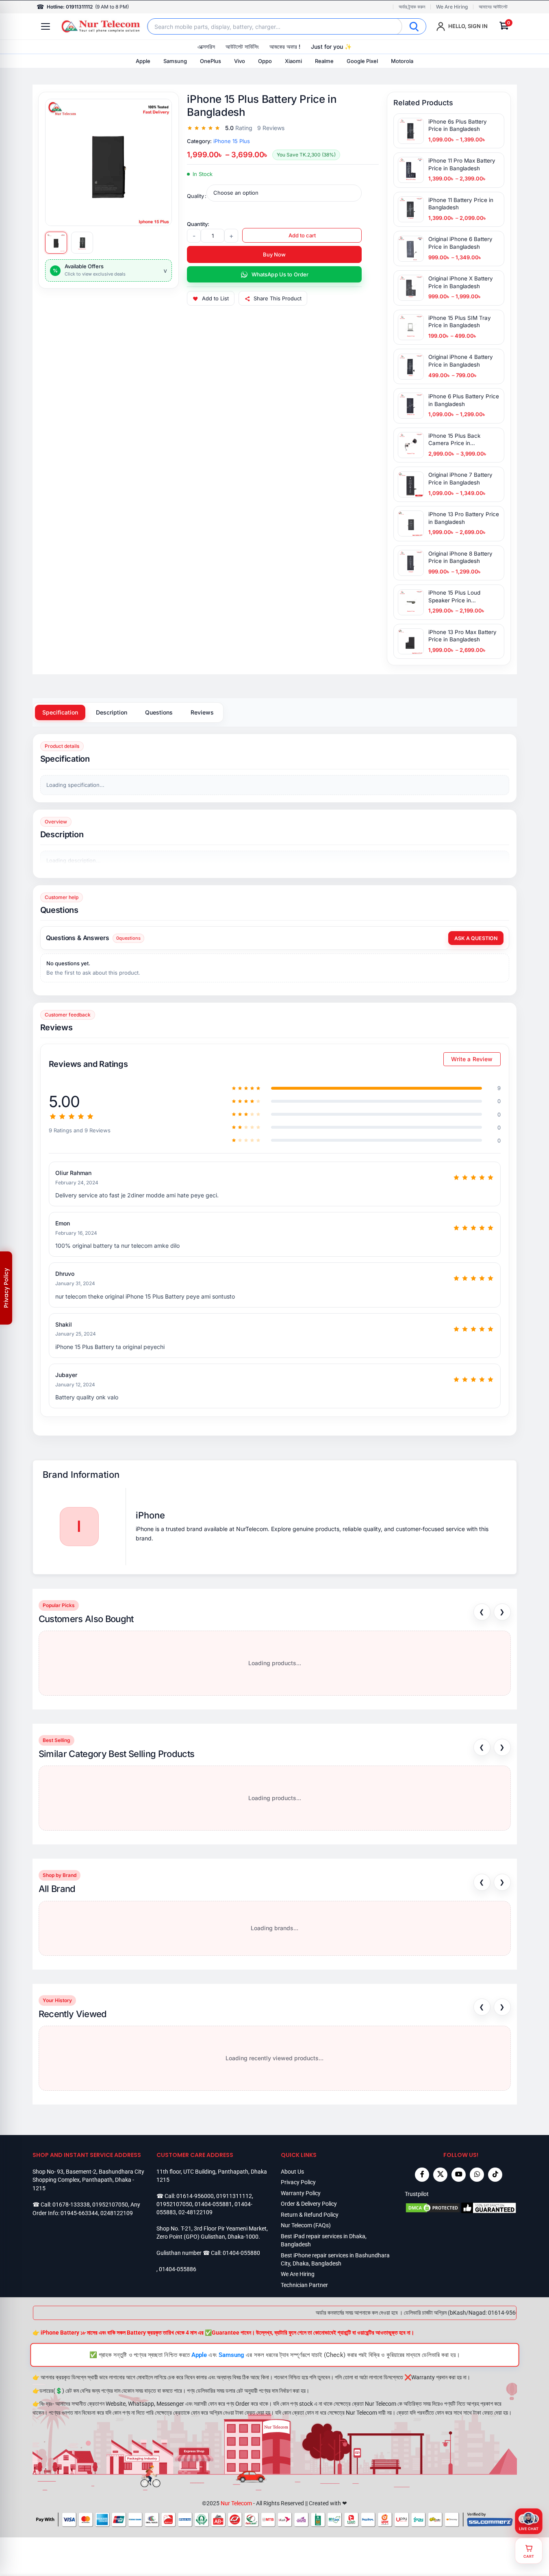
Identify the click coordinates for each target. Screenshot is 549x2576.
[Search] (414, 26)
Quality (195, 196)
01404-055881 (213, 2204)
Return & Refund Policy (310, 2215)
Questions (159, 712)
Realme (324, 61)
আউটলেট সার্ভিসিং (242, 47)
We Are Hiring (452, 7)
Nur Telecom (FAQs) (306, 2225)
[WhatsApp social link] (477, 2175)
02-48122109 (195, 2212)
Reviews (202, 712)
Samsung (175, 61)
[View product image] (56, 243)
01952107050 (110, 2205)
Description (112, 712)
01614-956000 (195, 2196)
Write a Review (472, 1059)
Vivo (240, 61)
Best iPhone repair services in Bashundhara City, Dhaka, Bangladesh (335, 2259)
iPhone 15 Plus (232, 141)
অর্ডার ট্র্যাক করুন (412, 7)
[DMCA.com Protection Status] (433, 2208)
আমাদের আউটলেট (493, 7)
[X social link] (440, 2175)
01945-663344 (79, 2213)
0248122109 (117, 2213)
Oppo (265, 61)
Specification (60, 712)
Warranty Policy (301, 2193)
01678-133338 (71, 2205)
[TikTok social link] (495, 2175)
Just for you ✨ (331, 47)
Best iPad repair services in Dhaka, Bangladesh (324, 2240)
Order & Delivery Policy (309, 2204)
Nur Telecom (236, 2503)
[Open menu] (46, 26)
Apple (143, 61)
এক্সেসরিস (206, 47)
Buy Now (274, 254)
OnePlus (210, 61)
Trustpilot (417, 2194)
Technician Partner (304, 2285)
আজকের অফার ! (285, 47)
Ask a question (476, 938)
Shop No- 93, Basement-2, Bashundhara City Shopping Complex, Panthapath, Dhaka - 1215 (88, 2180)
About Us (292, 2172)
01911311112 (234, 2196)
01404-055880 (241, 2253)
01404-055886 (178, 2269)
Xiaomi (293, 61)
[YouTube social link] (459, 2175)
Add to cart (302, 235)
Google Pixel (362, 61)
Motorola (402, 61)
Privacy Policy (298, 2182)
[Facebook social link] (422, 2175)
